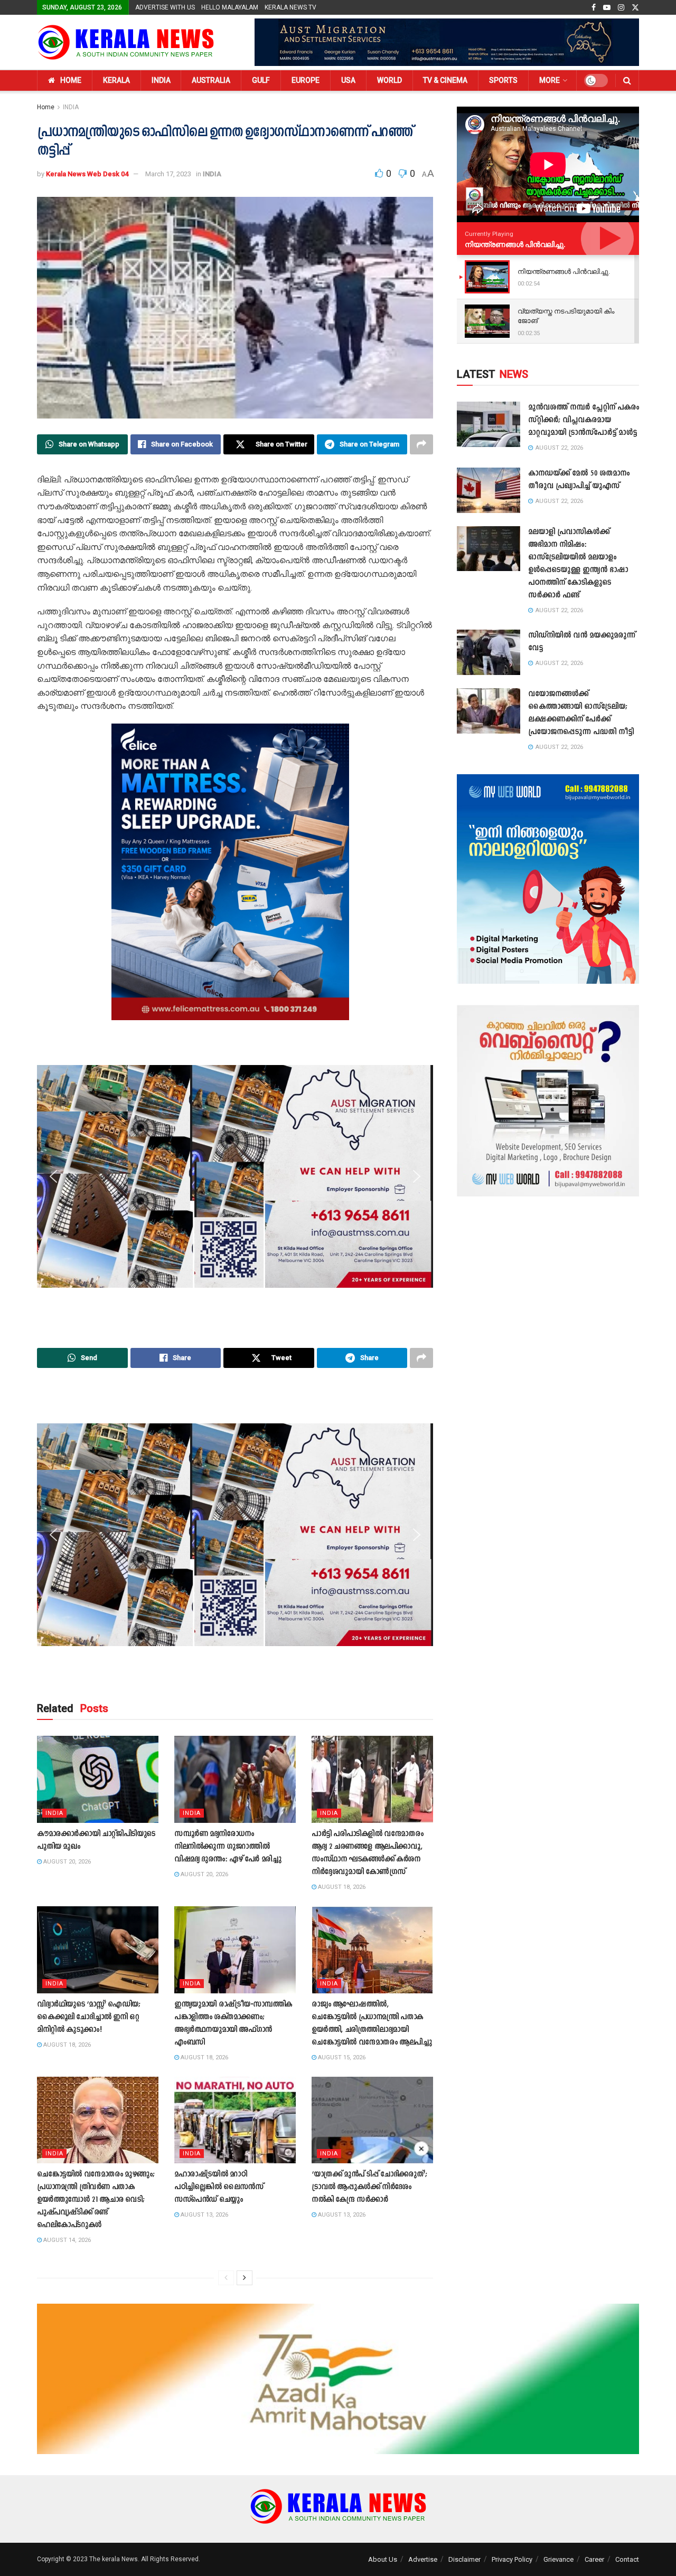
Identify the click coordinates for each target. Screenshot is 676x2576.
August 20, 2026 (66, 1862)
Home (46, 107)
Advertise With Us (165, 7)
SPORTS (503, 80)
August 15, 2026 (341, 2057)
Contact (627, 2559)
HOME (71, 80)
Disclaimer (464, 2559)
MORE (550, 80)
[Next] (245, 2278)
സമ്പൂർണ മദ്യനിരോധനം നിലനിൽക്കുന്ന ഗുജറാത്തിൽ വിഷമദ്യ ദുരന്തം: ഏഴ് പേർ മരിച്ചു (228, 1847)
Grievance (558, 2559)
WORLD (389, 80)
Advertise (423, 2559)
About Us (383, 2559)
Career (594, 2559)
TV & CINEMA (445, 80)
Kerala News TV (290, 7)
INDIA (161, 80)
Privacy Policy (512, 2559)
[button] (53, 872)
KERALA (116, 80)
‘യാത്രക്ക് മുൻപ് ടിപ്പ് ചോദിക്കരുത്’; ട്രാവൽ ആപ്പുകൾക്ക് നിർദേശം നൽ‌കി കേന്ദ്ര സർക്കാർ (369, 2187)
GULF (261, 80)
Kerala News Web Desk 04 (87, 174)
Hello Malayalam (230, 7)
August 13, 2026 (204, 2215)
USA (348, 80)
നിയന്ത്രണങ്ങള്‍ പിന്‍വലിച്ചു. (515, 244)
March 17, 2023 (168, 174)
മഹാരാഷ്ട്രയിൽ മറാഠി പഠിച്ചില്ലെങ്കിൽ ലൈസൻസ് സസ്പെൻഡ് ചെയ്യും (219, 2187)
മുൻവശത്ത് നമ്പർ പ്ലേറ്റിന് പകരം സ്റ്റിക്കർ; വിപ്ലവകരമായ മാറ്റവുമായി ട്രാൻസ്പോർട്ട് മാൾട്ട (584, 420)
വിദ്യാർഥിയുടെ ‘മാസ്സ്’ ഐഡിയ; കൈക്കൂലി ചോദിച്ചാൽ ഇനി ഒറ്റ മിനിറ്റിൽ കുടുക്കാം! (89, 2017)
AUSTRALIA (211, 80)
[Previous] (226, 2278)
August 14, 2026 (66, 2240)
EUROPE (306, 80)
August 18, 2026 (341, 1887)
